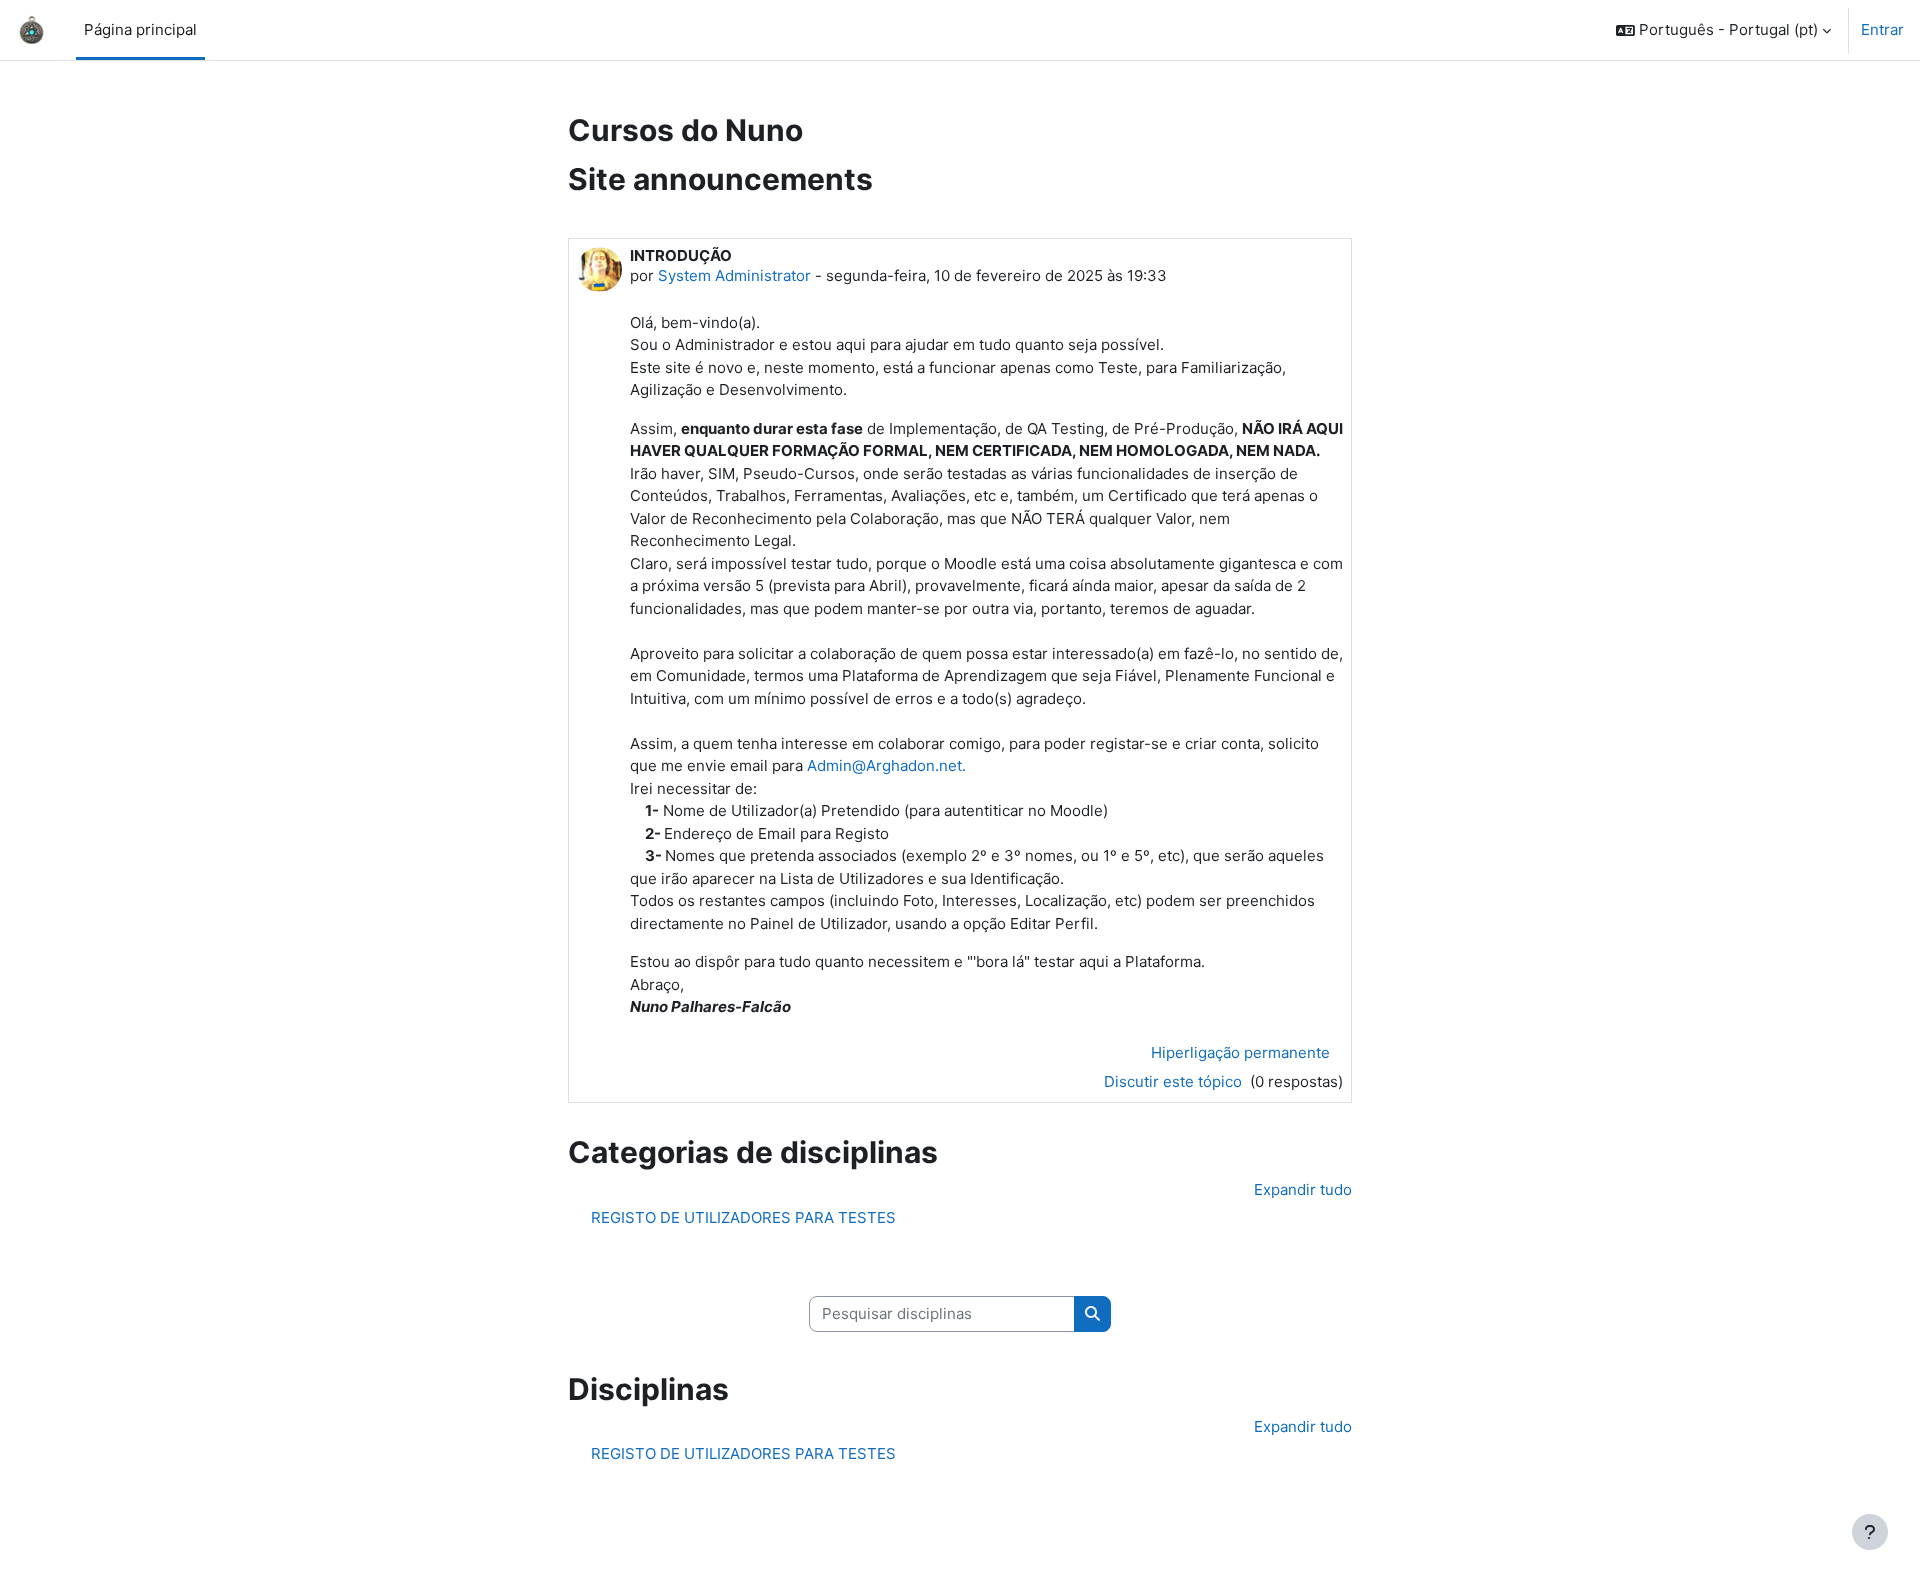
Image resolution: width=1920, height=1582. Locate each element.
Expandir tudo (1303, 1189)
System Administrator (734, 275)
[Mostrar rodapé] (1870, 1532)
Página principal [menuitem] (140, 29)
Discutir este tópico (1175, 1081)
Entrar (1882, 29)
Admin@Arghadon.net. (886, 765)
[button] (1723, 30)
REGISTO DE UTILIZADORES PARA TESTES (743, 1217)
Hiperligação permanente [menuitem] (1240, 1052)
